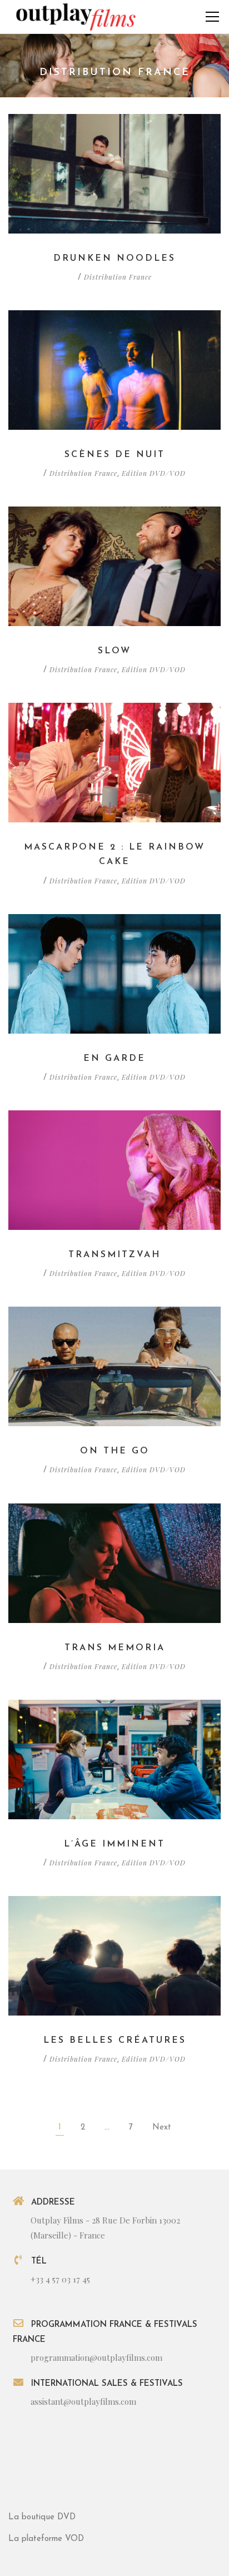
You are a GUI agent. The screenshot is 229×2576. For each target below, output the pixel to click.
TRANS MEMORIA (115, 1648)
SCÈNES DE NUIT (115, 455)
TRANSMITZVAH (114, 1255)
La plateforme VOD (46, 2539)
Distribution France (118, 277)
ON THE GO (115, 1451)
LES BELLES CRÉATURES (115, 2041)
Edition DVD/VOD (154, 473)
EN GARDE (114, 1059)
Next (162, 2128)
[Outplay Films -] (75, 16)
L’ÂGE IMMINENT (114, 1844)
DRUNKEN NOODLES (114, 259)
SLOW (114, 651)
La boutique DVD (42, 2517)
